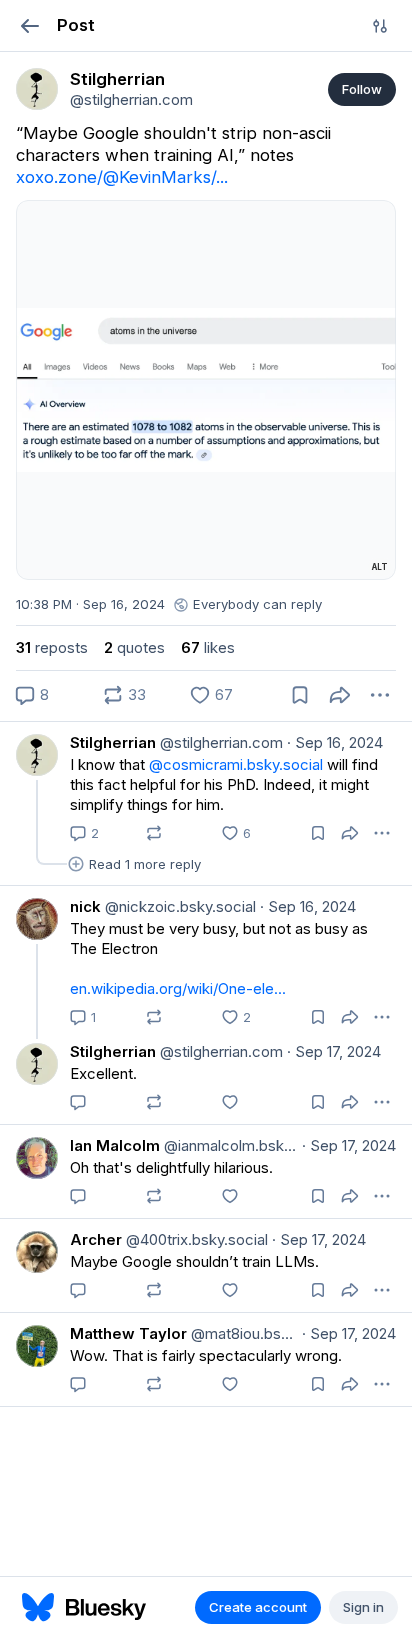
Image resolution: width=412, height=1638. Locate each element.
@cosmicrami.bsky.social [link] (236, 764)
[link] (37, 89)
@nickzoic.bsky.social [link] (178, 906)
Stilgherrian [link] (113, 742)
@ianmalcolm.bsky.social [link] (229, 1145)
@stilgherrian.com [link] (219, 742)
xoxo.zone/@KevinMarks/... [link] (122, 177)
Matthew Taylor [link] (128, 1333)
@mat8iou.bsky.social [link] (242, 1333)
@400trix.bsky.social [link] (195, 1239)
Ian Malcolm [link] (115, 1145)
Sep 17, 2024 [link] (334, 1051)
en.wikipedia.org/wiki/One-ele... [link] (178, 988)
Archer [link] (96, 1239)
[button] (29, 25)
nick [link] (85, 906)
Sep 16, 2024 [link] (335, 742)
